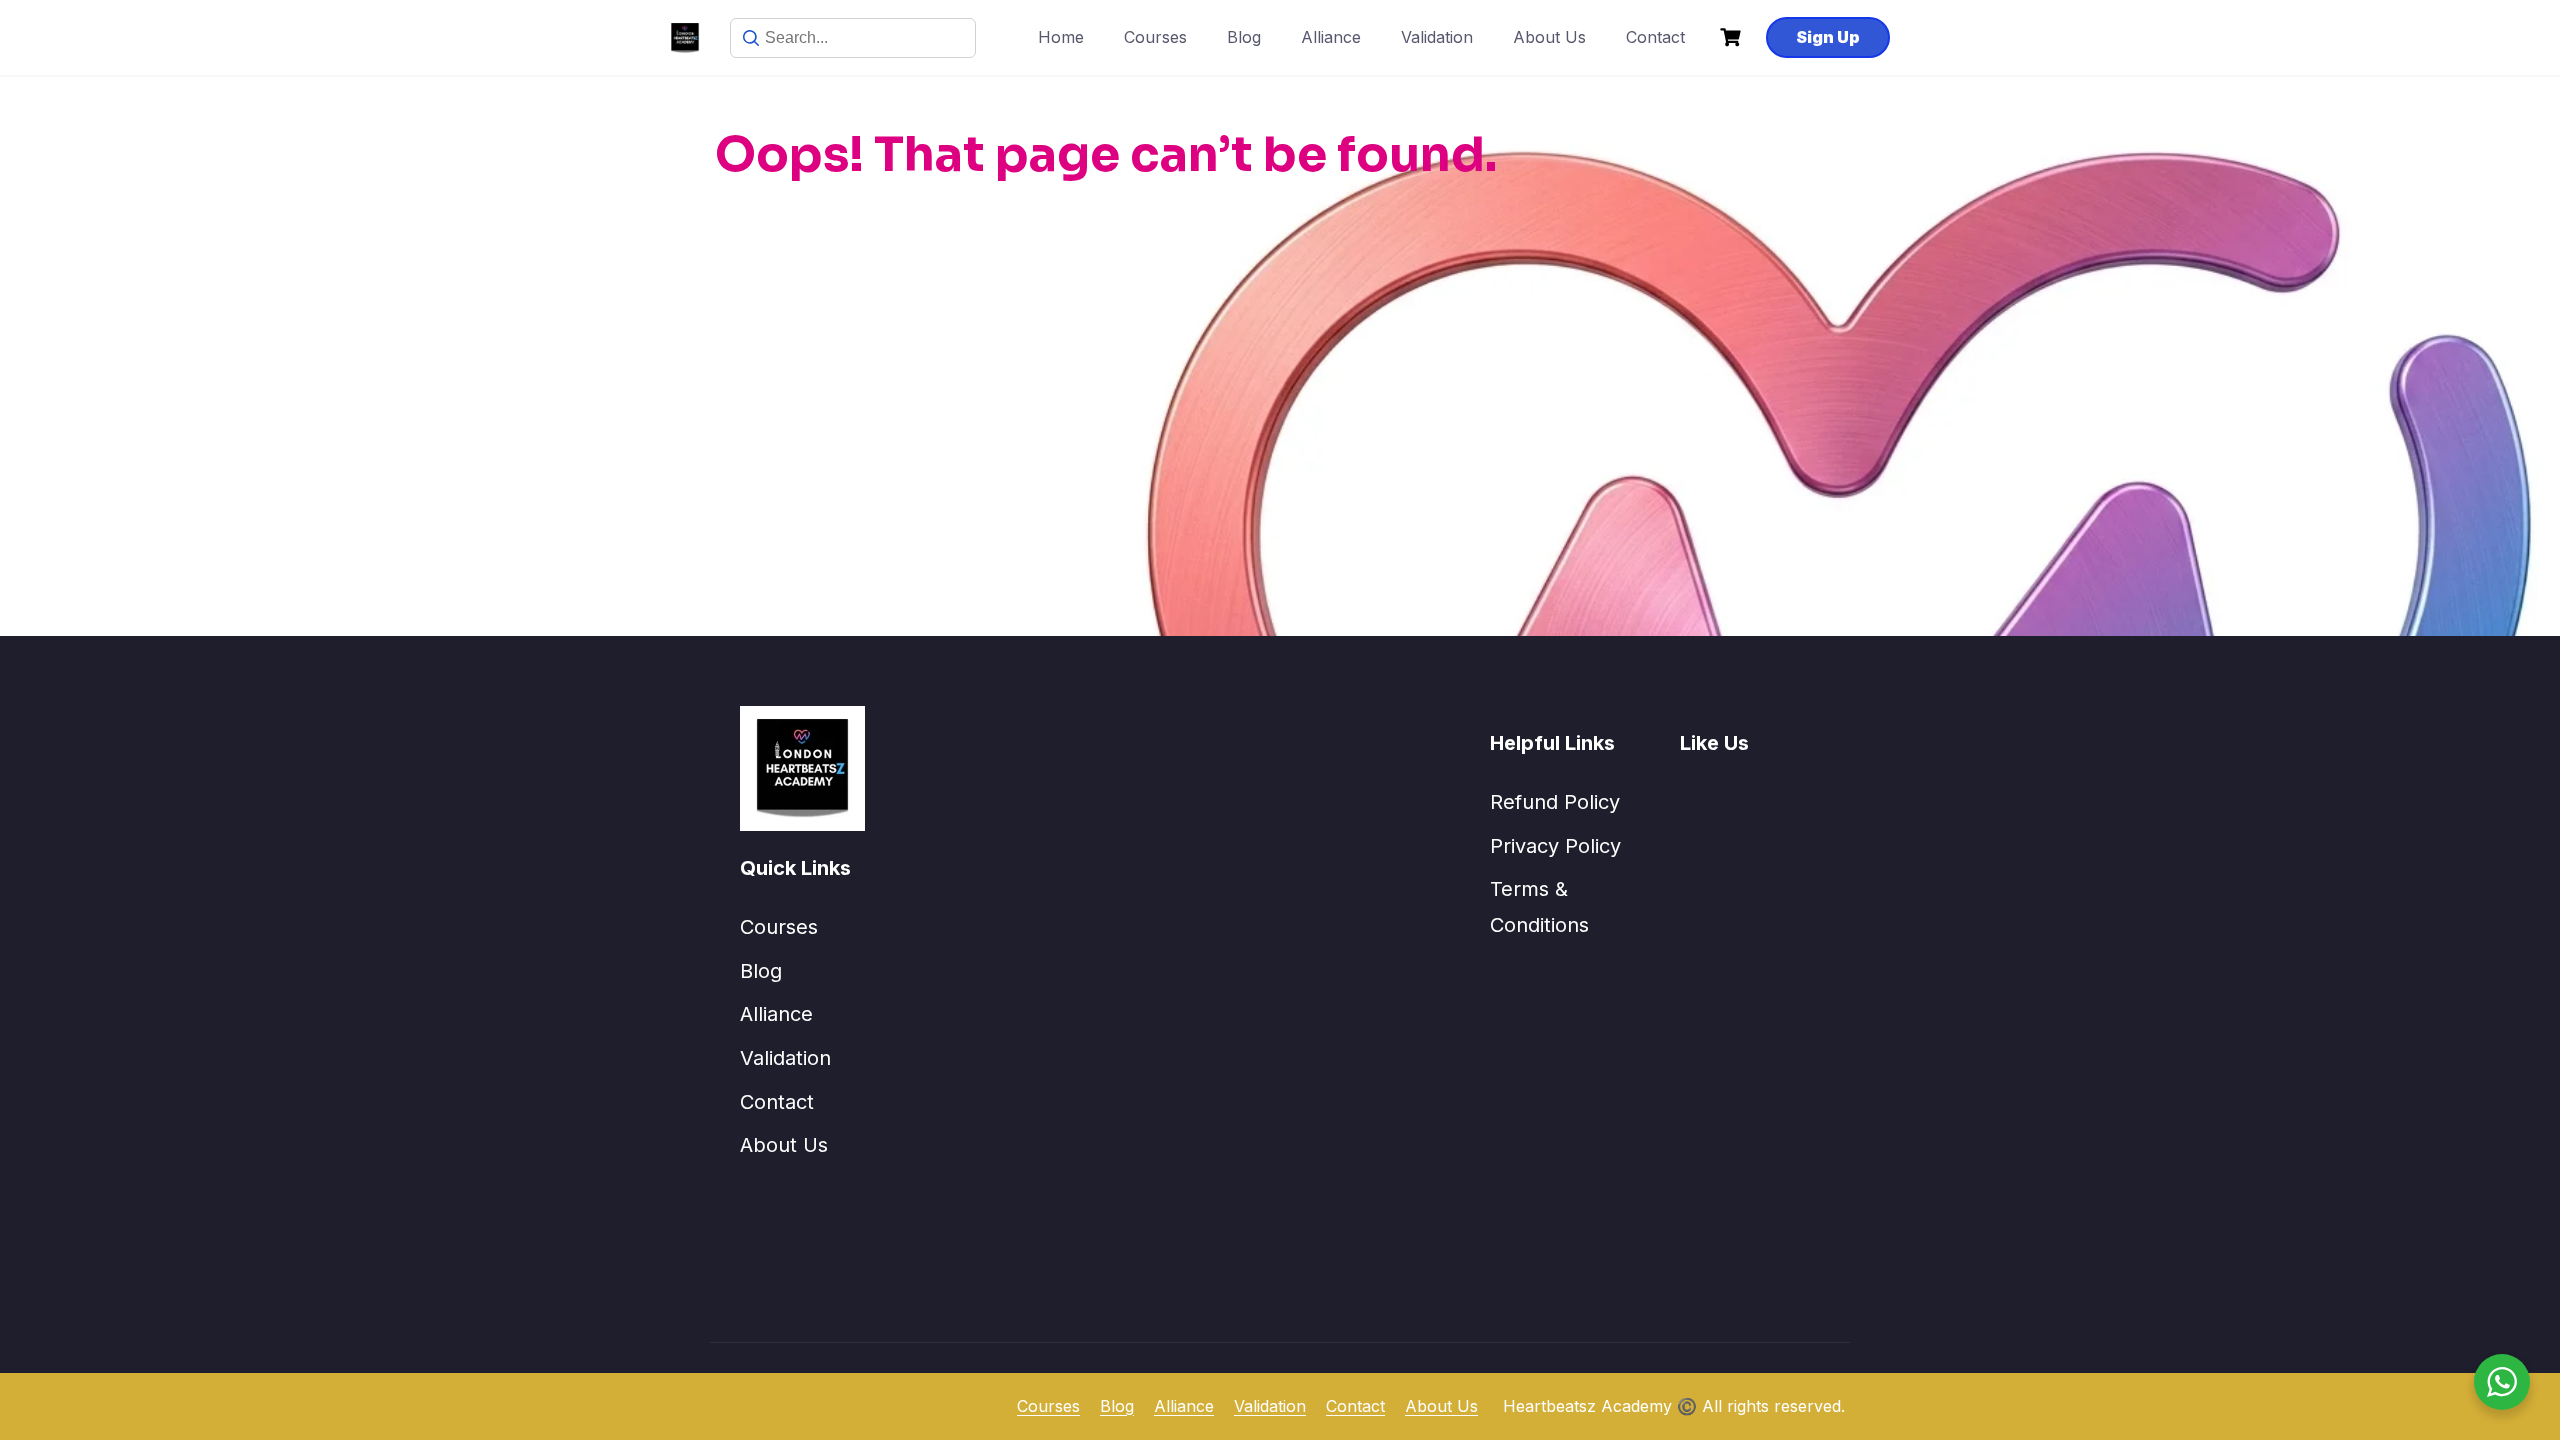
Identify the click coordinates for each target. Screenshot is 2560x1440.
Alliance (1331, 37)
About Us (1549, 37)
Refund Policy (1555, 802)
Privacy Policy (1555, 846)
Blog (1244, 37)
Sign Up (1828, 37)
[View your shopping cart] (1733, 37)
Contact (1655, 37)
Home (1061, 37)
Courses (1155, 37)
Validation (1437, 37)
